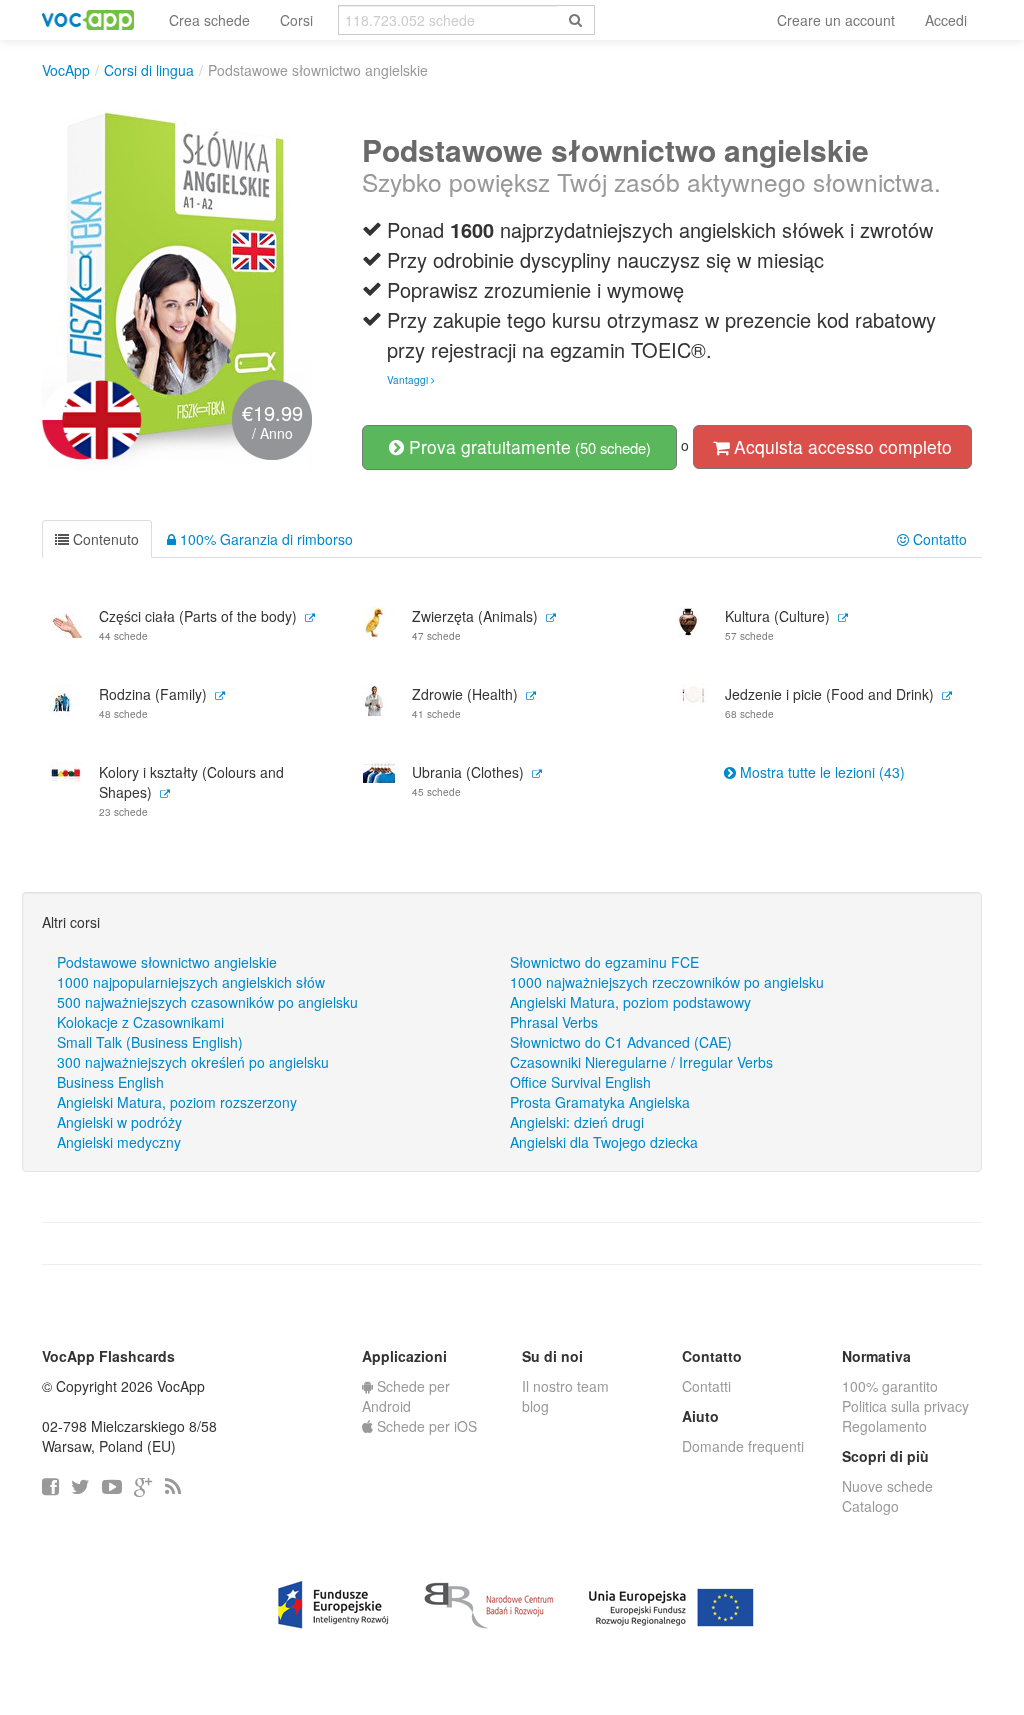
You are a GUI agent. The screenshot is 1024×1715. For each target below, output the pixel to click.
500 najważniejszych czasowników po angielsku (207, 1002)
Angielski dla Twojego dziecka (604, 1142)
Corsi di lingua (149, 70)
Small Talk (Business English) (150, 1042)
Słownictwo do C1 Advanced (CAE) (621, 1042)
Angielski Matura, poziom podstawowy (630, 1002)
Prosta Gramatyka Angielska (600, 1102)
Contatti (706, 1386)
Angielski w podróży (119, 1122)
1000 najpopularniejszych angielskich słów (191, 982)
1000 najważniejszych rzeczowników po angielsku (667, 982)
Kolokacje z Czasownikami (140, 1022)
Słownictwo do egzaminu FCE (604, 962)
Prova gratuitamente (527, 446)
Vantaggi (409, 380)
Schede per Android (406, 1396)
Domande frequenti (743, 1446)
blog (535, 1406)
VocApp (66, 70)
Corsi (296, 20)
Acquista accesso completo (840, 446)
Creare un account (836, 20)
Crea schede (209, 20)
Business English (110, 1082)
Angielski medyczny (119, 1142)
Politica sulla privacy (905, 1406)
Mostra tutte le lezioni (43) (820, 772)
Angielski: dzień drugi (577, 1122)
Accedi (946, 20)
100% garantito (890, 1386)
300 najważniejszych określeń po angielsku (193, 1062)
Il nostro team (565, 1386)
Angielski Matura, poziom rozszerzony (177, 1102)
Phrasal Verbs (554, 1022)
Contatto (938, 539)
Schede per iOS (425, 1426)
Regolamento (884, 1426)
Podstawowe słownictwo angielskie (167, 962)
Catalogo (870, 1506)
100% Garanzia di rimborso (264, 539)
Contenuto (104, 539)
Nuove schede (887, 1486)
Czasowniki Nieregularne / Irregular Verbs (641, 1062)
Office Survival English (580, 1082)
